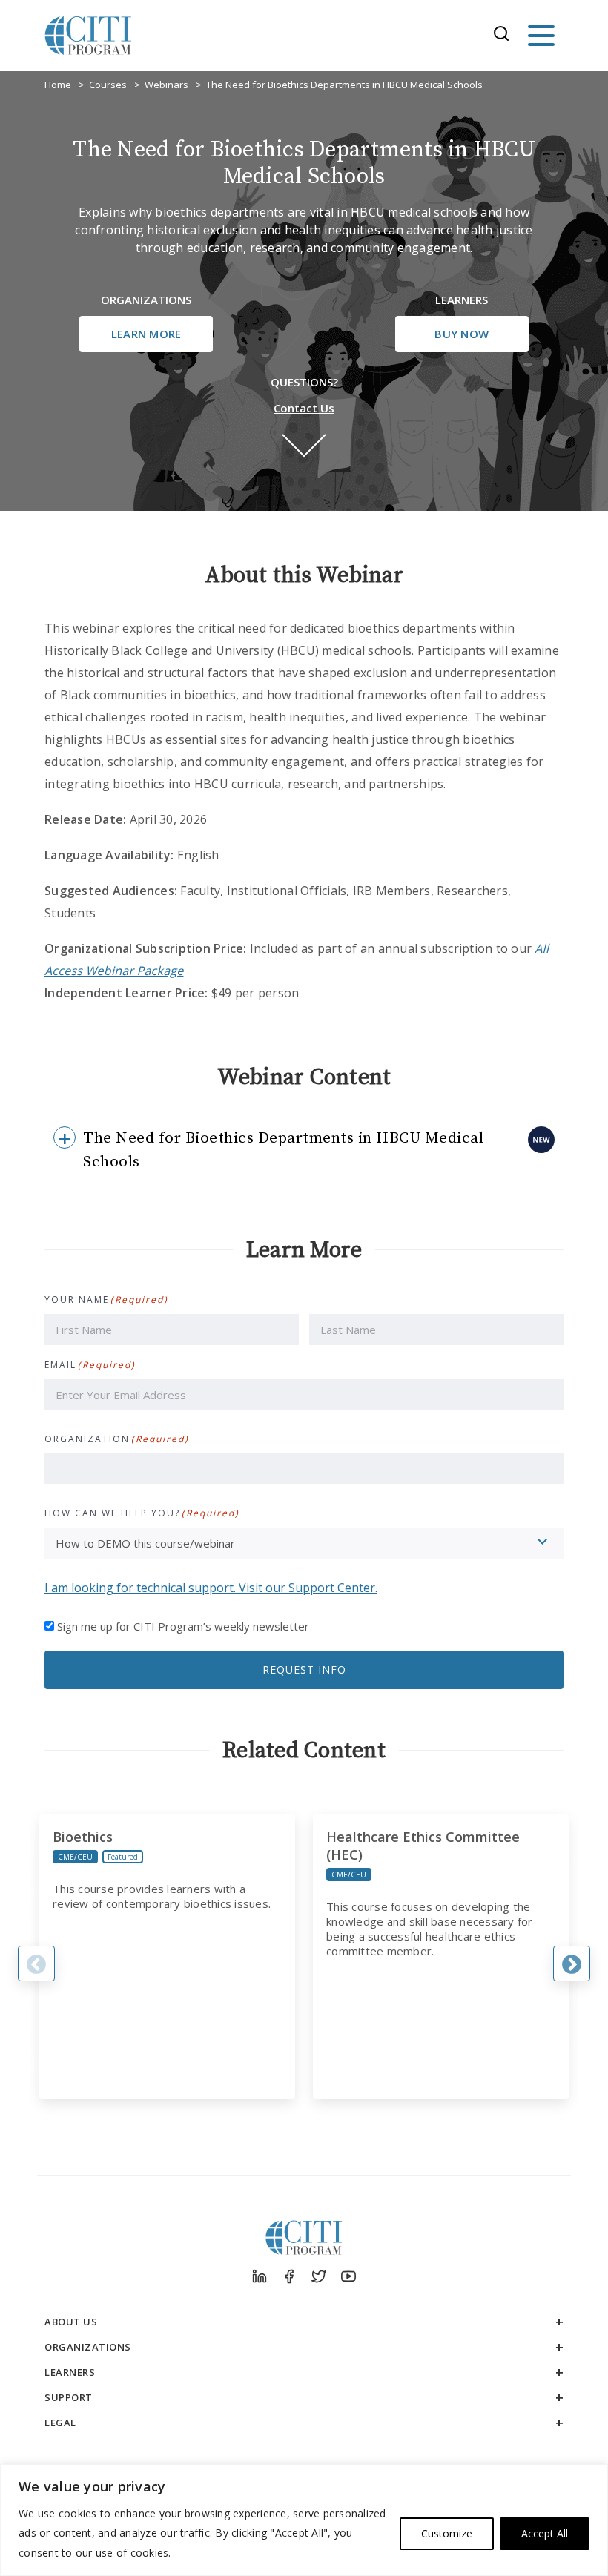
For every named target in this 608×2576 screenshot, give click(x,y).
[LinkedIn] (260, 2276)
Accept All (545, 2533)
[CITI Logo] (88, 36)
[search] (506, 36)
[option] (167, 1957)
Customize (447, 2533)
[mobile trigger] (541, 36)
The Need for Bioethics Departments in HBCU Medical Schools (344, 85)
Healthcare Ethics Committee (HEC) (423, 1846)
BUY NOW (462, 334)
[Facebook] (289, 2276)
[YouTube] (348, 2276)
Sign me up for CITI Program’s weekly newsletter (183, 1626)
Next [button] (572, 1964)
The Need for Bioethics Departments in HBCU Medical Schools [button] (283, 1150)
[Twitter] (319, 2276)
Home (58, 85)
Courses (108, 85)
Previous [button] (36, 1964)
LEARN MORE (146, 334)
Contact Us (304, 408)
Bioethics (83, 1837)
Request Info (304, 1670)
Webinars (166, 85)
